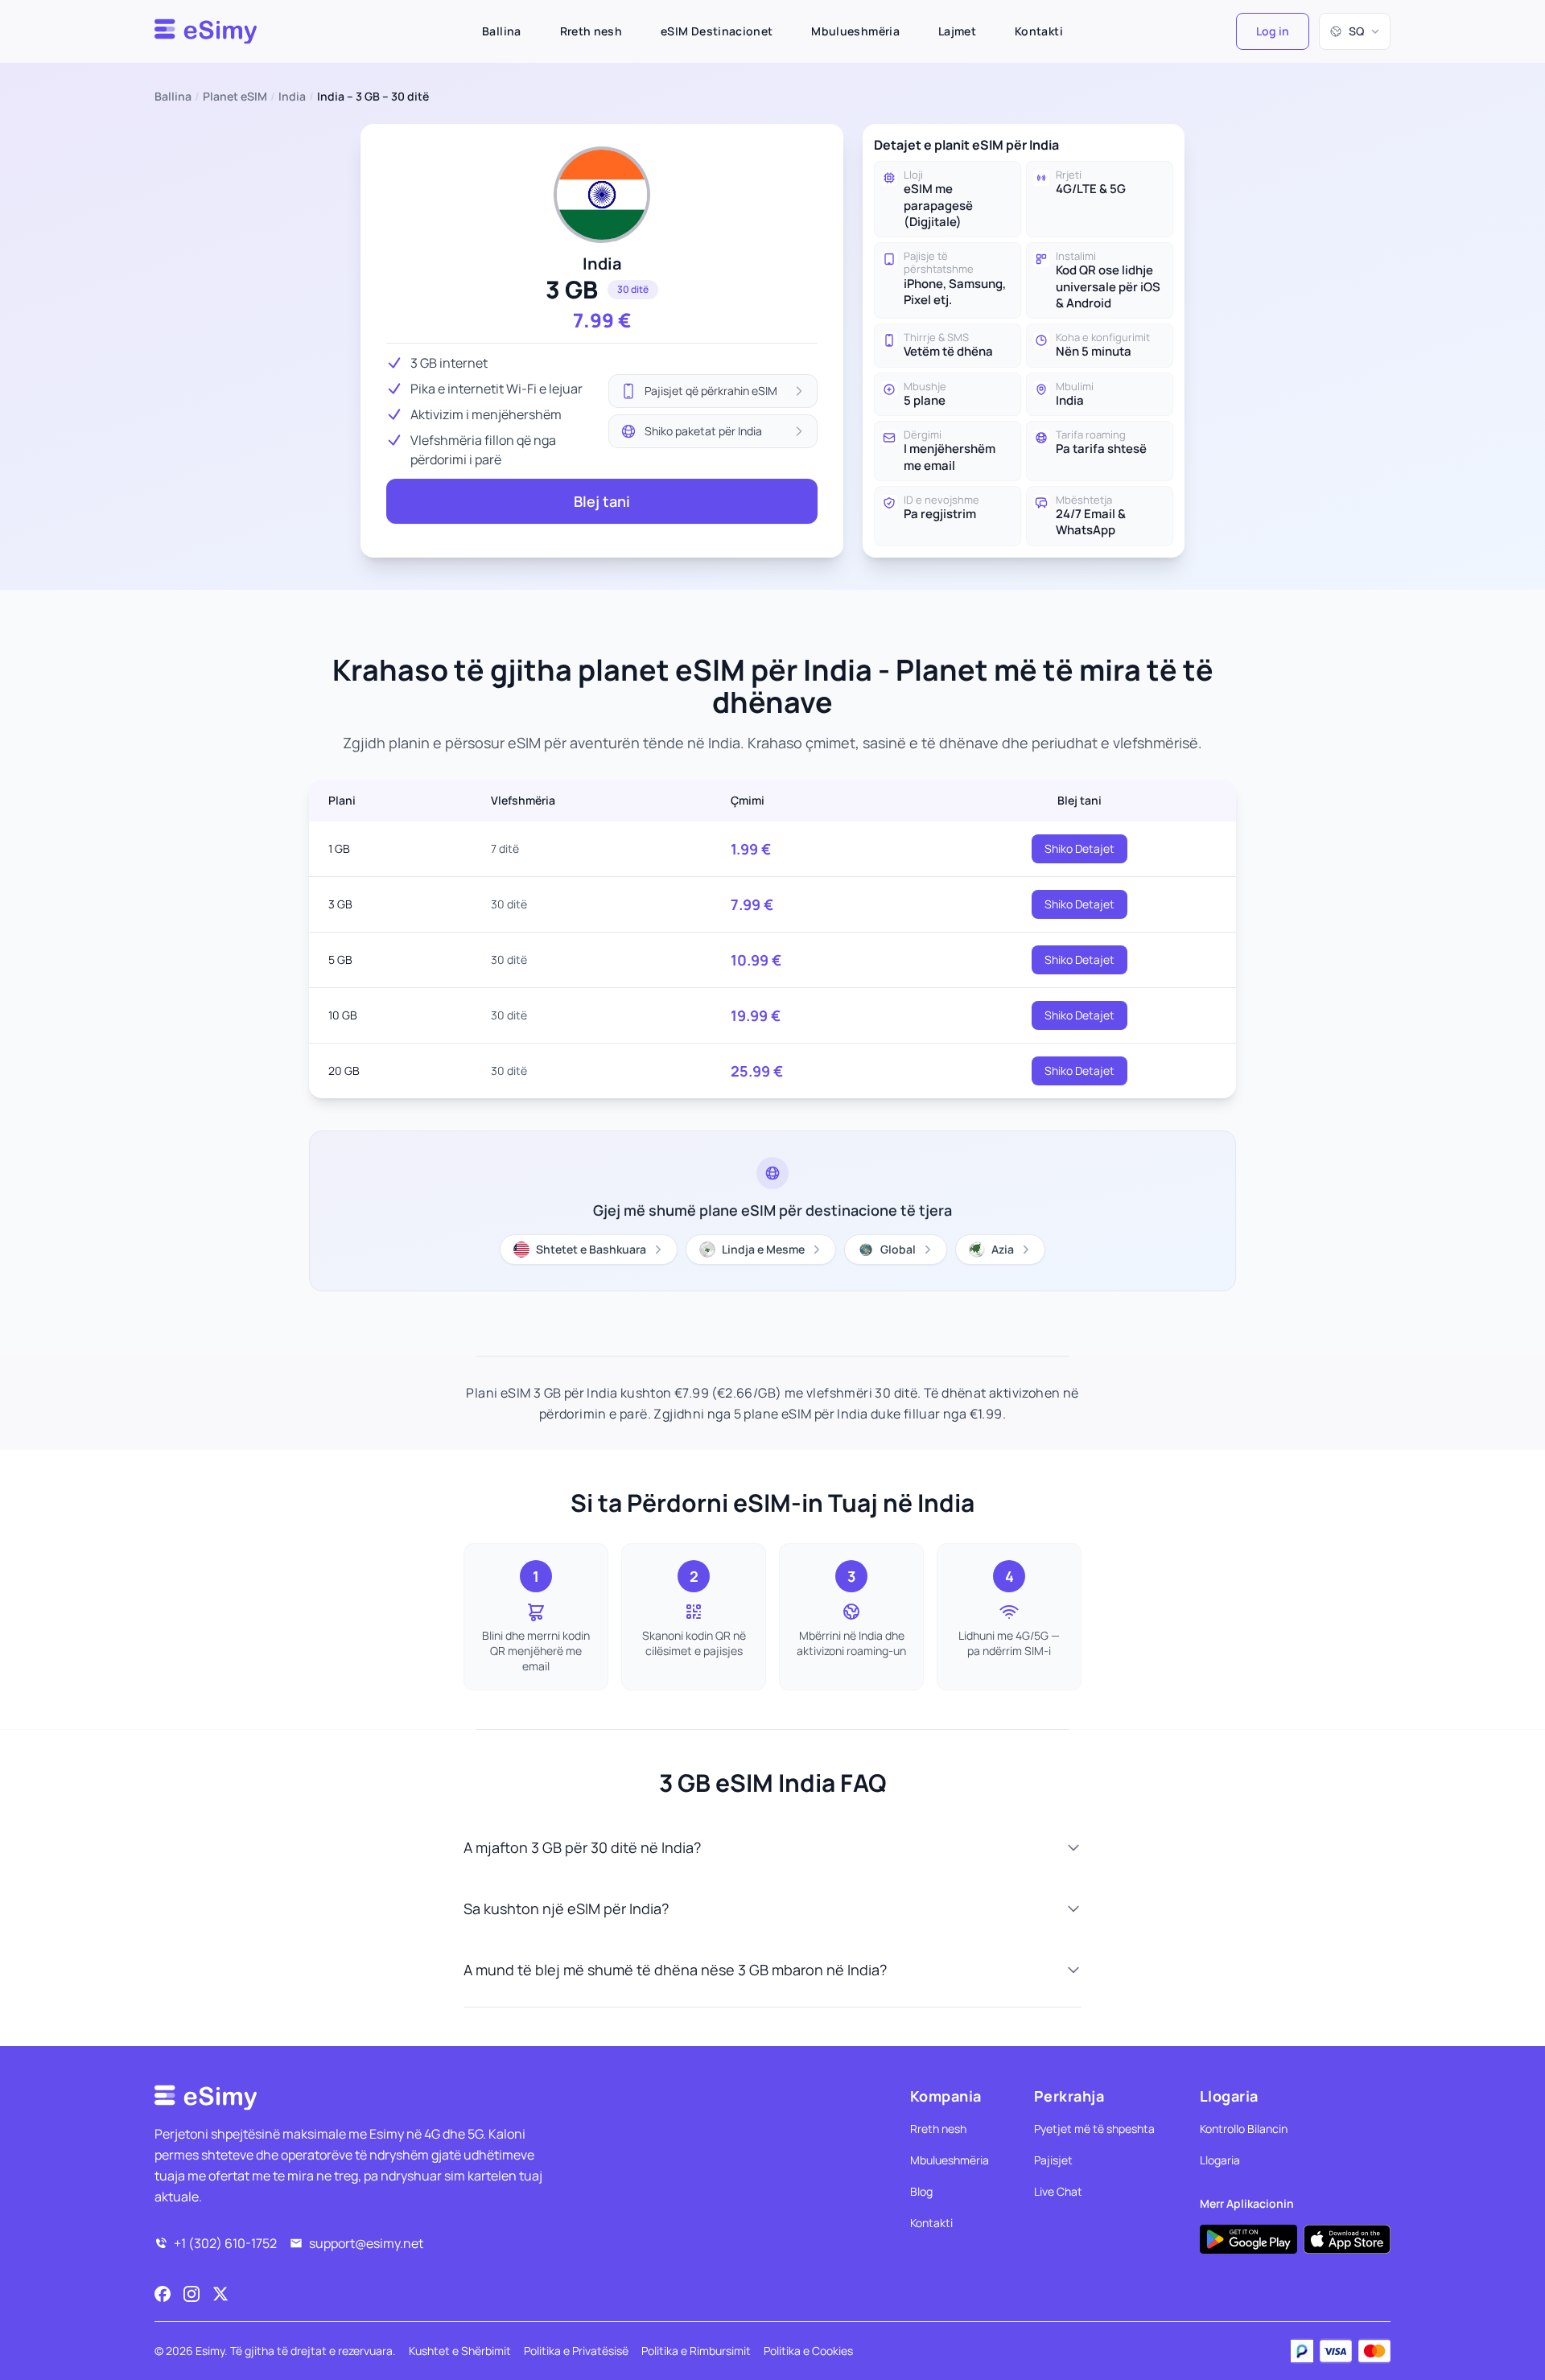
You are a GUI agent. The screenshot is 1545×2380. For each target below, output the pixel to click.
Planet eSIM (235, 96)
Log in (1273, 31)
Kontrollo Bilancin (1244, 2129)
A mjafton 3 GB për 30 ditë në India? (582, 1847)
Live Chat (1058, 2191)
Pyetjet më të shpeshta (1094, 2129)
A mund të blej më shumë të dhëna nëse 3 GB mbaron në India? (675, 1970)
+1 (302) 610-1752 (225, 2243)
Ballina (501, 31)
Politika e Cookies (808, 2351)
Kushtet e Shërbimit (460, 2351)
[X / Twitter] (220, 2294)
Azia (1003, 1249)
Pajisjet (1053, 2160)
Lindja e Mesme (763, 1249)
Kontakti (1039, 31)
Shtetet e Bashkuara (591, 1249)
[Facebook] (163, 2294)
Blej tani (602, 501)
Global (898, 1249)
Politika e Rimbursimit (696, 2351)
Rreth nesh (591, 31)
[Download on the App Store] (1347, 2239)
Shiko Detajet (1079, 848)
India (292, 96)
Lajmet (957, 31)
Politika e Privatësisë (576, 2351)
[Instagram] (192, 2294)
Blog (921, 2191)
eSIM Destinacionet (717, 31)
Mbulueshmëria (855, 31)
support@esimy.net (366, 2243)
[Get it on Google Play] (1248, 2239)
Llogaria (1220, 2160)
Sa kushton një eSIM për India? (566, 1909)
